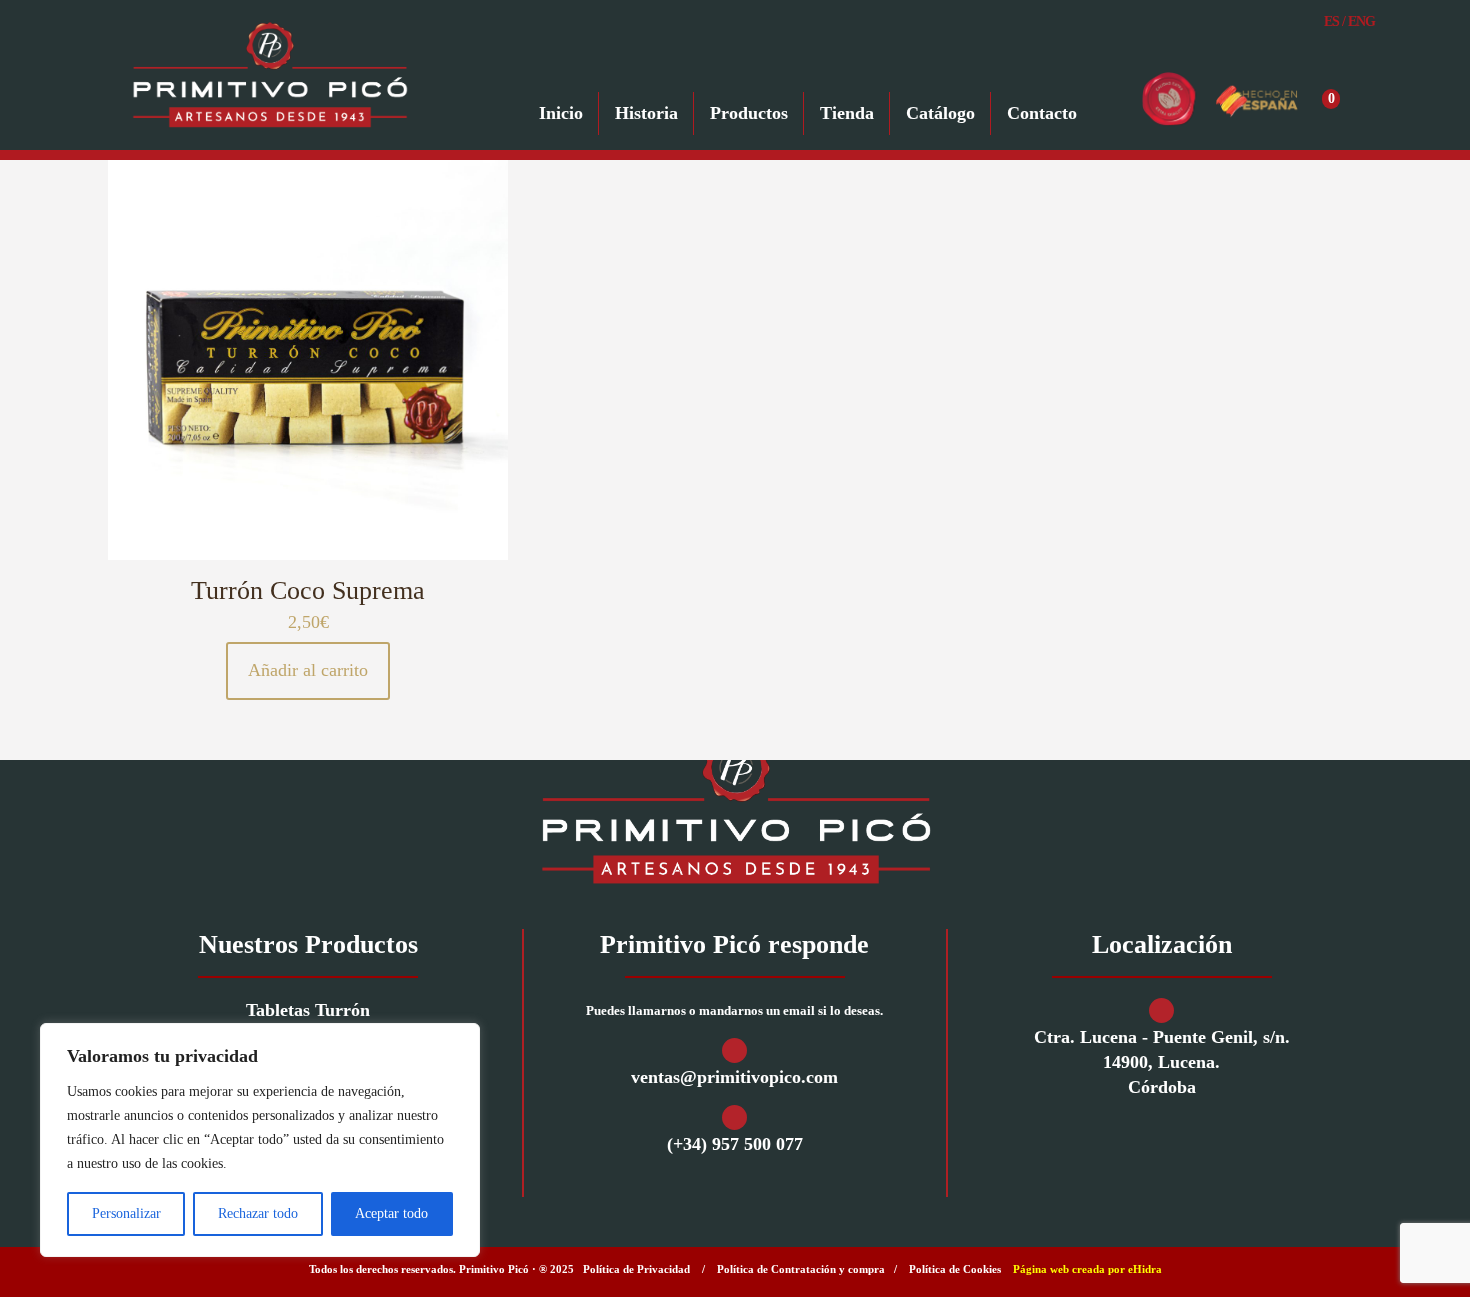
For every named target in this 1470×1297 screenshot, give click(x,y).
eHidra (1145, 1269)
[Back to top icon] (1374, 1256)
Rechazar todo (258, 1213)
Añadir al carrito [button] (308, 670)
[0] (1355, 99)
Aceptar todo (391, 1213)
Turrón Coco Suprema (308, 590)
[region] (260, 1140)
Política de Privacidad (636, 1269)
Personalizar (126, 1213)
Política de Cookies (955, 1269)
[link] (735, 809)
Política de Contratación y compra (801, 1269)
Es (1331, 21)
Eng (1361, 21)
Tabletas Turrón (308, 1010)
